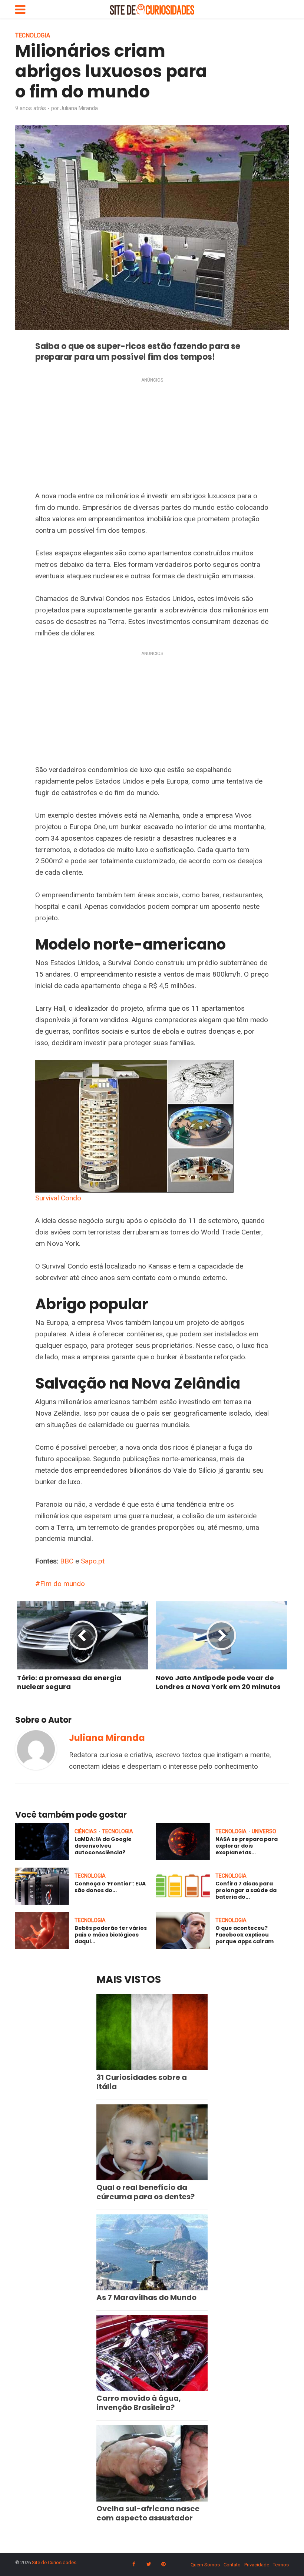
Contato (232, 2565)
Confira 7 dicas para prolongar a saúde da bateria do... (246, 1890)
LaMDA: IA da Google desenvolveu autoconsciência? (103, 1846)
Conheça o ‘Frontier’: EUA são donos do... (110, 1887)
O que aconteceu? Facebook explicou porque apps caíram (244, 1935)
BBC (67, 1561)
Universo (264, 1831)
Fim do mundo (62, 1584)
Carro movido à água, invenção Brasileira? (139, 2403)
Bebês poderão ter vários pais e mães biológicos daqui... (111, 1935)
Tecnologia (33, 35)
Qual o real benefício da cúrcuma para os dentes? (146, 2192)
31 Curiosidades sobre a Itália (142, 2082)
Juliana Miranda (79, 108)
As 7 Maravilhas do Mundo (146, 2297)
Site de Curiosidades (54, 2562)
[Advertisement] (152, 436)
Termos (281, 2565)
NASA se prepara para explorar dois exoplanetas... (247, 1846)
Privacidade (257, 2565)
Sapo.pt (93, 1561)
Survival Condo (58, 1198)
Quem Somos (205, 2565)
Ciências (86, 1831)
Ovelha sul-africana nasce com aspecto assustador (148, 2513)
